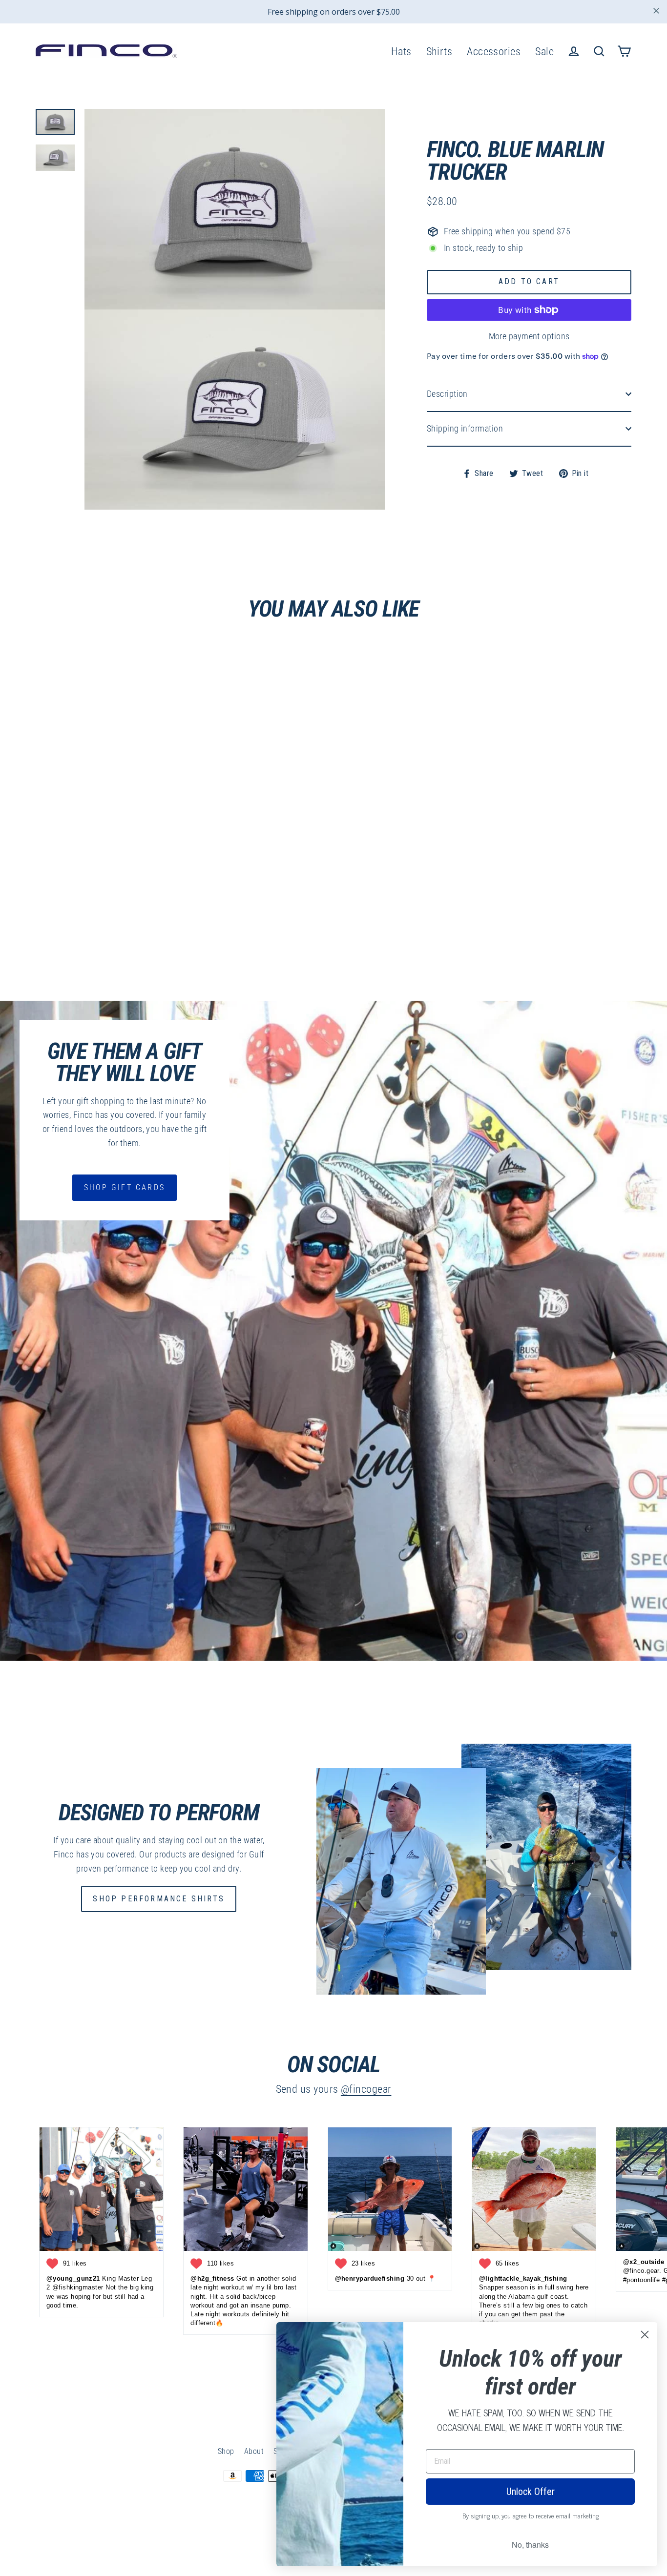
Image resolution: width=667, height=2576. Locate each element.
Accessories (494, 52)
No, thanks (530, 2545)
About (254, 2451)
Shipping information (465, 428)
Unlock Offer (531, 2492)
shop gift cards (125, 1187)
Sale (544, 52)
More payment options (529, 336)
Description (447, 394)
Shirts (439, 52)
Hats (401, 52)
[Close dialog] (645, 2335)
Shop (226, 2451)
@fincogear (366, 2089)
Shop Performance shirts (159, 1899)
